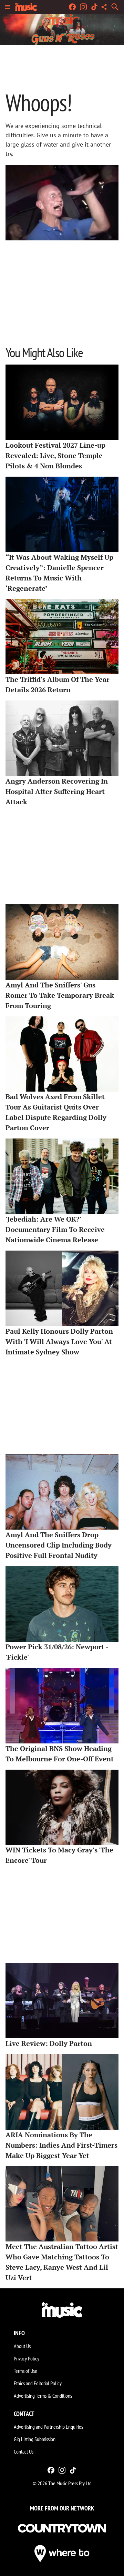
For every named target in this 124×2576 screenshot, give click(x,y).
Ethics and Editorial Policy (38, 2383)
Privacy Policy (27, 2358)
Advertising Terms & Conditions (43, 2396)
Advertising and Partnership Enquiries (48, 2427)
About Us (22, 2346)
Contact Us (24, 2451)
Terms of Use (25, 2371)
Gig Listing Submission (35, 2439)
